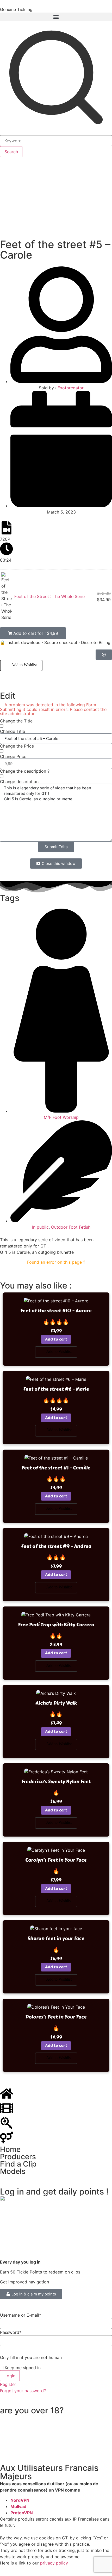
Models (13, 2171)
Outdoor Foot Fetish (71, 1227)
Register (8, 2384)
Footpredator (71, 388)
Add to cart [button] (56, 1339)
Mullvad (18, 2506)
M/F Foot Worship (61, 1117)
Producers (18, 2157)
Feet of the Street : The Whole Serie (49, 596)
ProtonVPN (22, 2513)
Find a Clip (18, 2164)
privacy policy (54, 2563)
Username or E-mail (21, 2315)
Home (10, 2149)
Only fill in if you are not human (31, 2357)
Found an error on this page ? (56, 1262)
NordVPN (20, 2500)
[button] (56, 17)
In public (40, 1227)
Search (11, 152)
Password (11, 2332)
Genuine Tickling (16, 9)
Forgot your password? (23, 2391)
